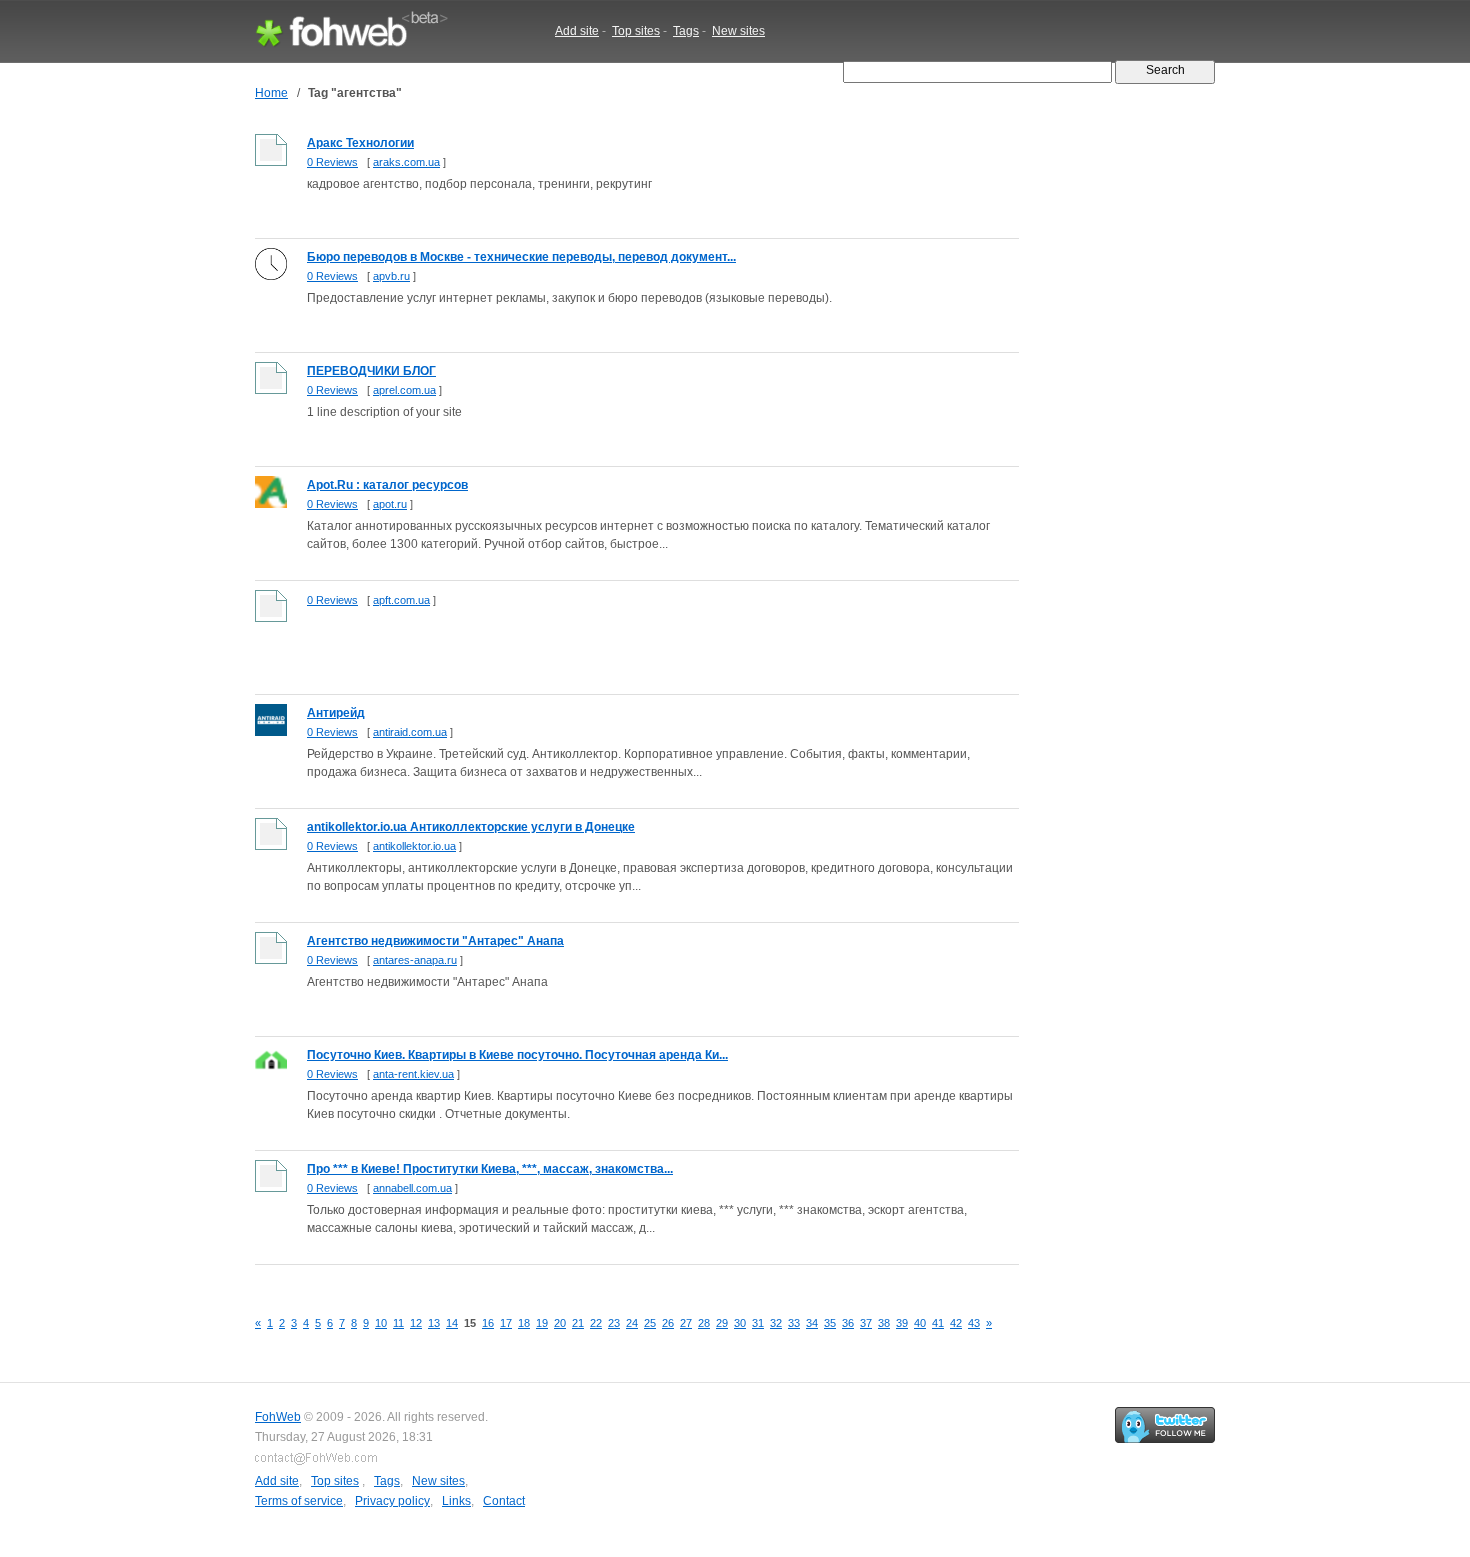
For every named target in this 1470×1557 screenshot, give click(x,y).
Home (271, 93)
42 (956, 1323)
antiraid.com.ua (410, 732)
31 (758, 1323)
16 (488, 1323)
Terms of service (299, 1501)
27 (686, 1323)
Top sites (636, 31)
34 (812, 1323)
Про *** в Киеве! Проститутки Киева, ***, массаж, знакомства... (490, 1169)
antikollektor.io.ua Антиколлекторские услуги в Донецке (471, 827)
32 (776, 1323)
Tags (686, 31)
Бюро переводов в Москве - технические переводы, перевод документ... (521, 257)
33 (794, 1323)
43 (974, 1323)
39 (902, 1323)
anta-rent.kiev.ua (413, 1074)
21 (578, 1323)
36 (848, 1323)
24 (632, 1323)
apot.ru (390, 504)
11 (398, 1323)
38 (884, 1323)
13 (434, 1323)
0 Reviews (332, 162)
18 (524, 1323)
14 (452, 1323)
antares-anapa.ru (415, 960)
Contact (504, 1501)
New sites (738, 31)
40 (920, 1323)
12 (416, 1323)
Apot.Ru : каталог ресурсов (387, 485)
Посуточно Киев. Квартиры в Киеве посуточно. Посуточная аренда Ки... (517, 1055)
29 (722, 1323)
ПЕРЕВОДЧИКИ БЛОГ (371, 371)
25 (650, 1323)
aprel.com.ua (404, 390)
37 (866, 1323)
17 (506, 1323)
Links (456, 1501)
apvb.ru (391, 276)
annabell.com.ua (412, 1188)
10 (381, 1323)
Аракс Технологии (360, 143)
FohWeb (278, 1417)
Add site (577, 31)
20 (560, 1323)
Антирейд (336, 713)
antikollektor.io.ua (414, 846)
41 (938, 1323)
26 (668, 1323)
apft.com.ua (401, 600)
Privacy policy (392, 1501)
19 (542, 1323)
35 (830, 1323)
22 (596, 1323)
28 (704, 1323)
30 (740, 1323)
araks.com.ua (406, 162)
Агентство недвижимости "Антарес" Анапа (435, 941)
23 (614, 1323)
